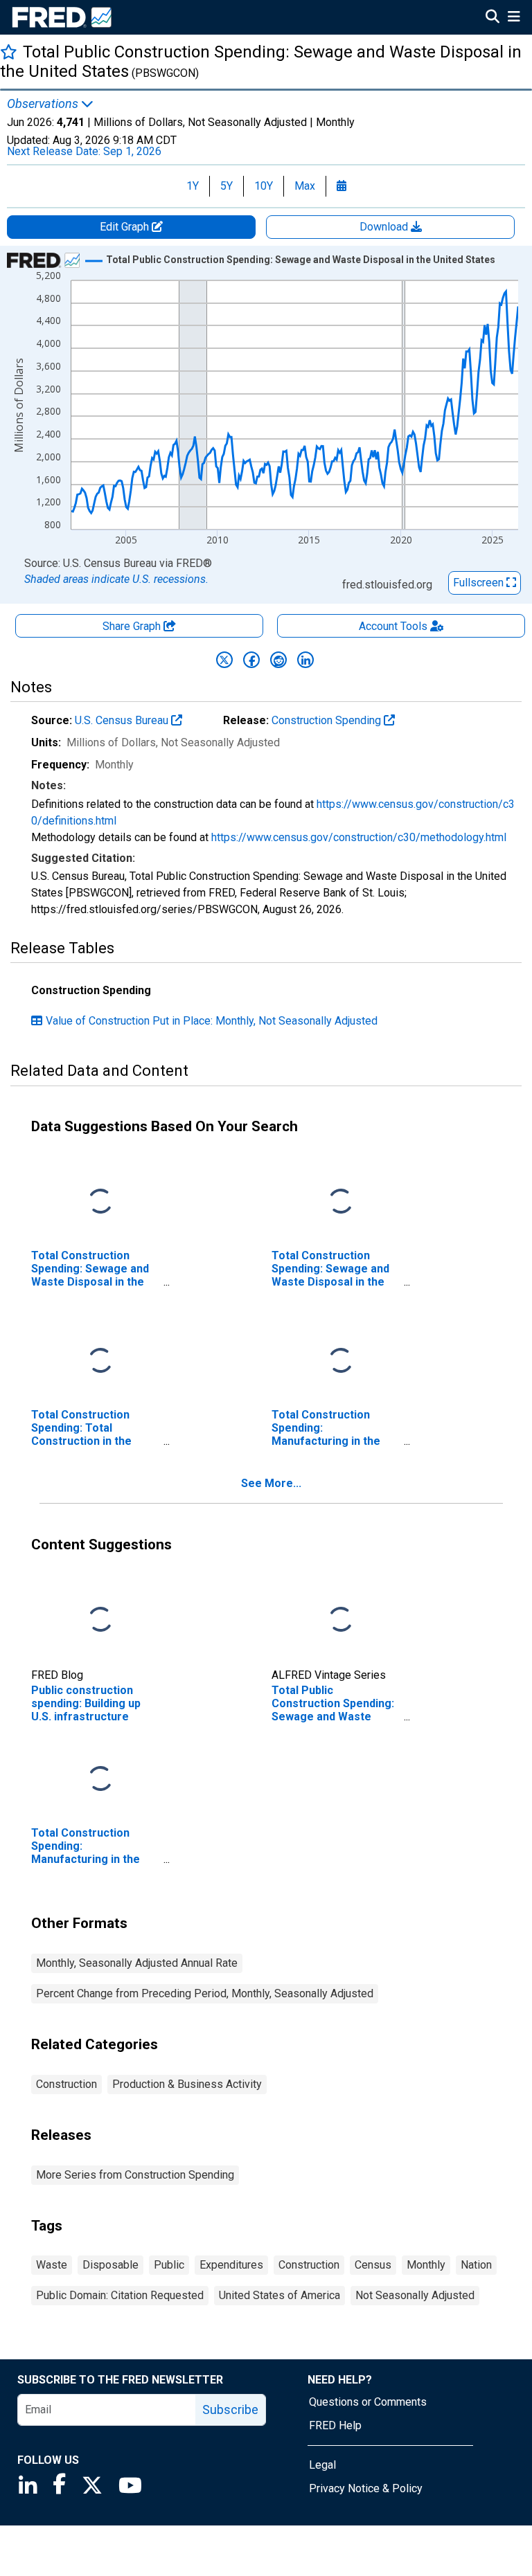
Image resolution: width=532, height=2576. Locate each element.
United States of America (280, 2295)
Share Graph (133, 626)
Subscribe (230, 2410)
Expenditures (231, 2265)
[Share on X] (224, 660)
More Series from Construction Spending (135, 2175)
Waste (52, 2265)
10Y (264, 186)
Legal (322, 2465)
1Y (193, 186)
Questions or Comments (368, 2402)
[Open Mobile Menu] (514, 18)
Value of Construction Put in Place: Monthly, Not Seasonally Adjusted (212, 1021)
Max (305, 186)
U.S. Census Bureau (123, 720)
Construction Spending (328, 720)
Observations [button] (44, 104)
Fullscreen (480, 583)
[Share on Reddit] (278, 660)
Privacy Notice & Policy (366, 2488)
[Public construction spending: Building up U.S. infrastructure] (100, 1620)
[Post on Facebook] (251, 660)
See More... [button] (271, 1483)
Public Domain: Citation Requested (120, 2295)
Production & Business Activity (187, 2084)
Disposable (110, 2265)
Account (393, 626)
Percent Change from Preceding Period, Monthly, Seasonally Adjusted (205, 1993)
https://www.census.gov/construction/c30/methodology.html (359, 837)
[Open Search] (493, 18)
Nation (476, 2265)
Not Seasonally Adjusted (415, 2295)
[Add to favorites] (9, 52)
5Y (227, 186)
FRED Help (335, 2425)
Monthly (426, 2265)
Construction (66, 2084)
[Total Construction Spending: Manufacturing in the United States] (341, 1361)
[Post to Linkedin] (305, 660)
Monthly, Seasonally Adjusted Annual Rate (137, 1963)
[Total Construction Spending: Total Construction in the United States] (100, 1361)
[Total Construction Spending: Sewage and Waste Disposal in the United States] (100, 1201)
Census (373, 2265)
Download (385, 227)
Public (169, 2265)
